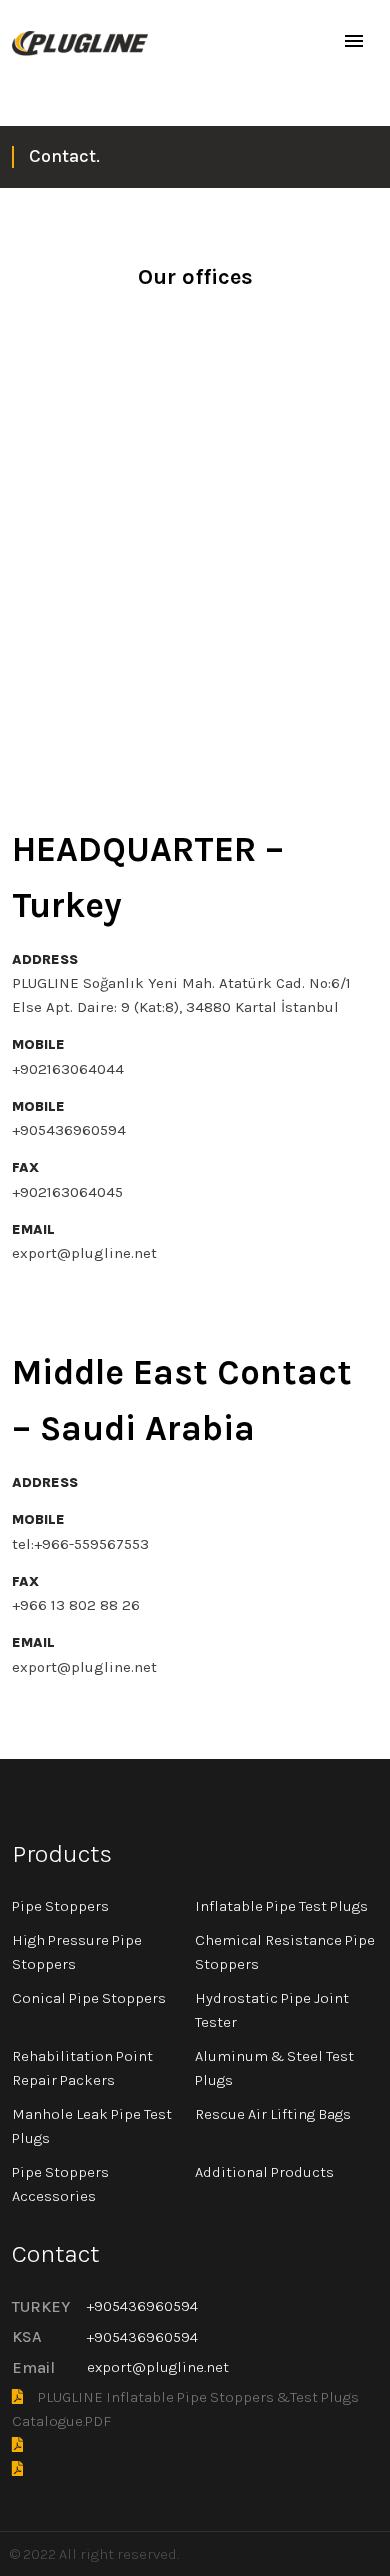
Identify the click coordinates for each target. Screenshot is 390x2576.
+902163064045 (67, 1192)
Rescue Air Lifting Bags (273, 2114)
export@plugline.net (84, 1253)
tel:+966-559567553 (80, 1544)
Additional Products (264, 2172)
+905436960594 (69, 1130)
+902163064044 (68, 1069)
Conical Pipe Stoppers (89, 1998)
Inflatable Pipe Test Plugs (281, 1906)
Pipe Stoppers (60, 1906)
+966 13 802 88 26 (76, 1605)
